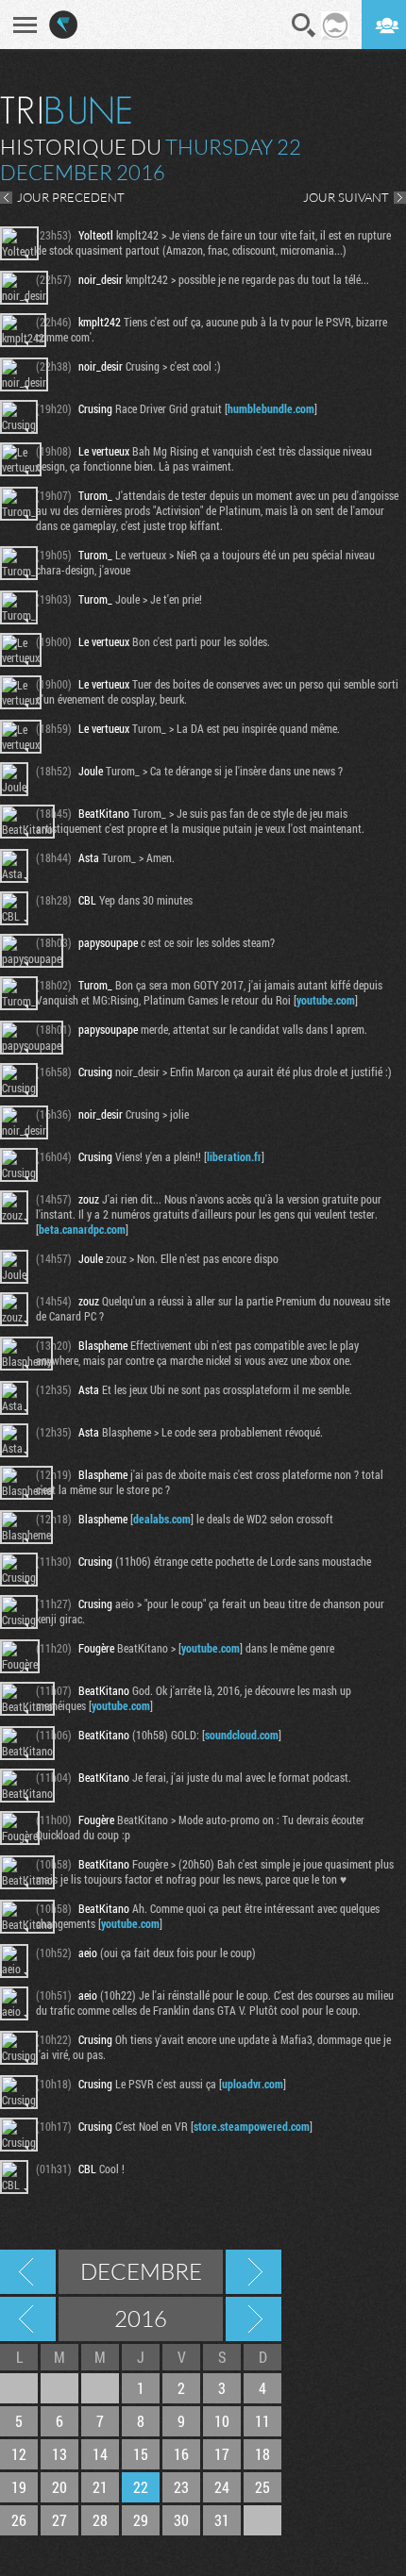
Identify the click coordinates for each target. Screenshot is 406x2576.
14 (100, 2454)
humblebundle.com (271, 408)
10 (222, 2421)
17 (222, 2454)
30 (181, 2520)
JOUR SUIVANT (346, 197)
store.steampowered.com (252, 2126)
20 (59, 2487)
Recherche (304, 25)
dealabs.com (162, 1519)
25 (262, 2487)
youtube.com (326, 1000)
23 (181, 2487)
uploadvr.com (253, 2084)
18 (262, 2454)
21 (100, 2487)
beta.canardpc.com (82, 1229)
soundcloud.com (242, 1735)
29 (141, 2520)
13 (59, 2454)
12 (19, 2454)
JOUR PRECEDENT (71, 197)
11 (262, 2421)
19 (19, 2487)
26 (19, 2520)
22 (141, 2487)
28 (100, 2520)
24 (222, 2487)
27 (59, 2520)
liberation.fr (234, 1156)
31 (222, 2520)
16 (181, 2454)
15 (141, 2454)
